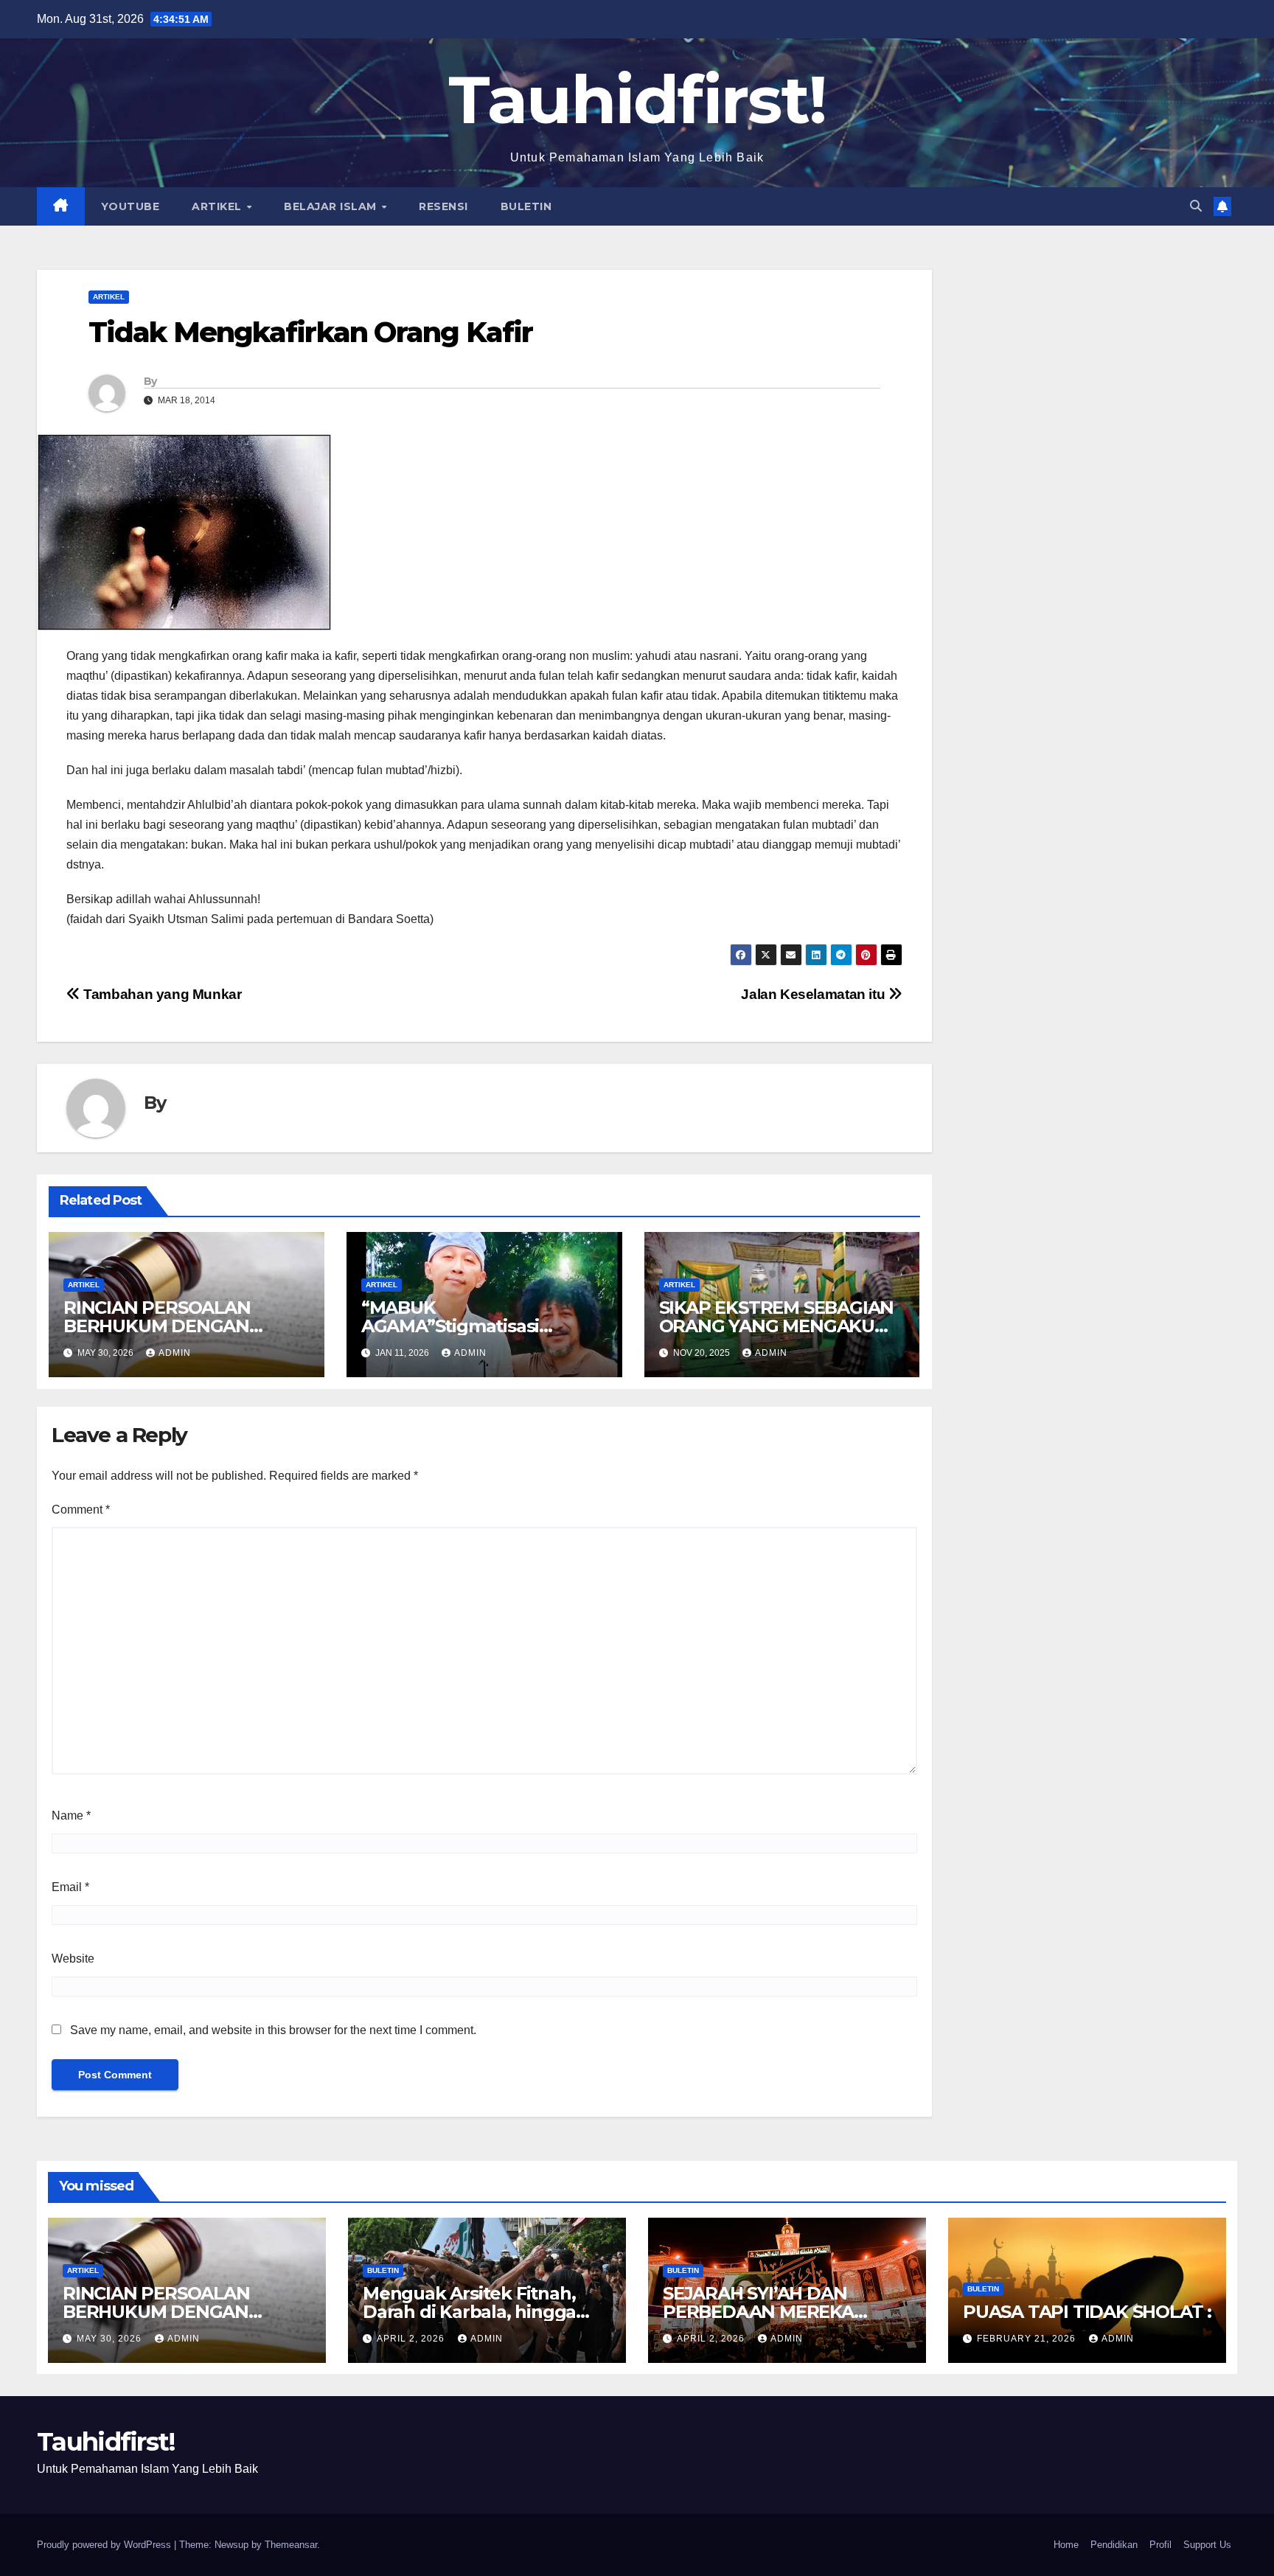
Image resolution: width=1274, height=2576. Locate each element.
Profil (1160, 2545)
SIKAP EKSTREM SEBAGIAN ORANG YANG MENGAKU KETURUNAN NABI (777, 1326)
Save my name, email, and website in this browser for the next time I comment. (273, 2030)
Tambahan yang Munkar (161, 994)
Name (71, 1816)
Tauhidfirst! (637, 100)
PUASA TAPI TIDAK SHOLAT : (1087, 2312)
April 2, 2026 (412, 2339)
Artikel (218, 206)
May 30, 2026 (111, 2339)
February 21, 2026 (1028, 2339)
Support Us (1207, 2545)
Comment (81, 1510)
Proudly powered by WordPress (105, 2545)
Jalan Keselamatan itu (815, 994)
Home (1066, 2545)
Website (73, 1959)
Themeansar (291, 2545)
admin (175, 1353)
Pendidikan (1114, 2545)
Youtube (130, 206)
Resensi (443, 206)
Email (70, 1887)
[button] (1196, 206)
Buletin (526, 206)
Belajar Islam (332, 206)
